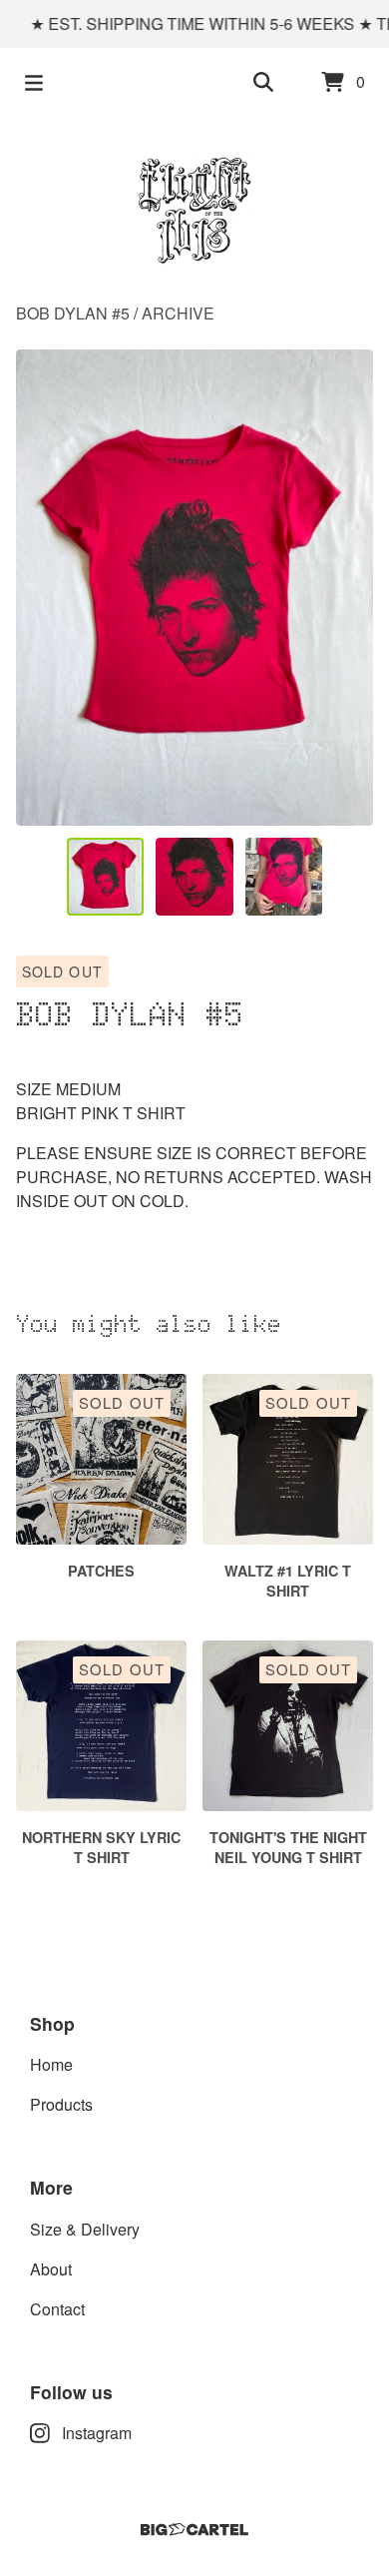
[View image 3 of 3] (284, 877)
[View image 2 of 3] (194, 877)
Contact (57, 2309)
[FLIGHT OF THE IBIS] (194, 210)
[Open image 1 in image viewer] (194, 588)
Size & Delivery (85, 2229)
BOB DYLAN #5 (73, 313)
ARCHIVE (178, 313)
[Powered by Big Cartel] (194, 2530)
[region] (194, 24)
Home (51, 2064)
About (51, 2269)
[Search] (263, 83)
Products (61, 2104)
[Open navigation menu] (34, 83)
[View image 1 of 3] (106, 877)
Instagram (97, 2433)
